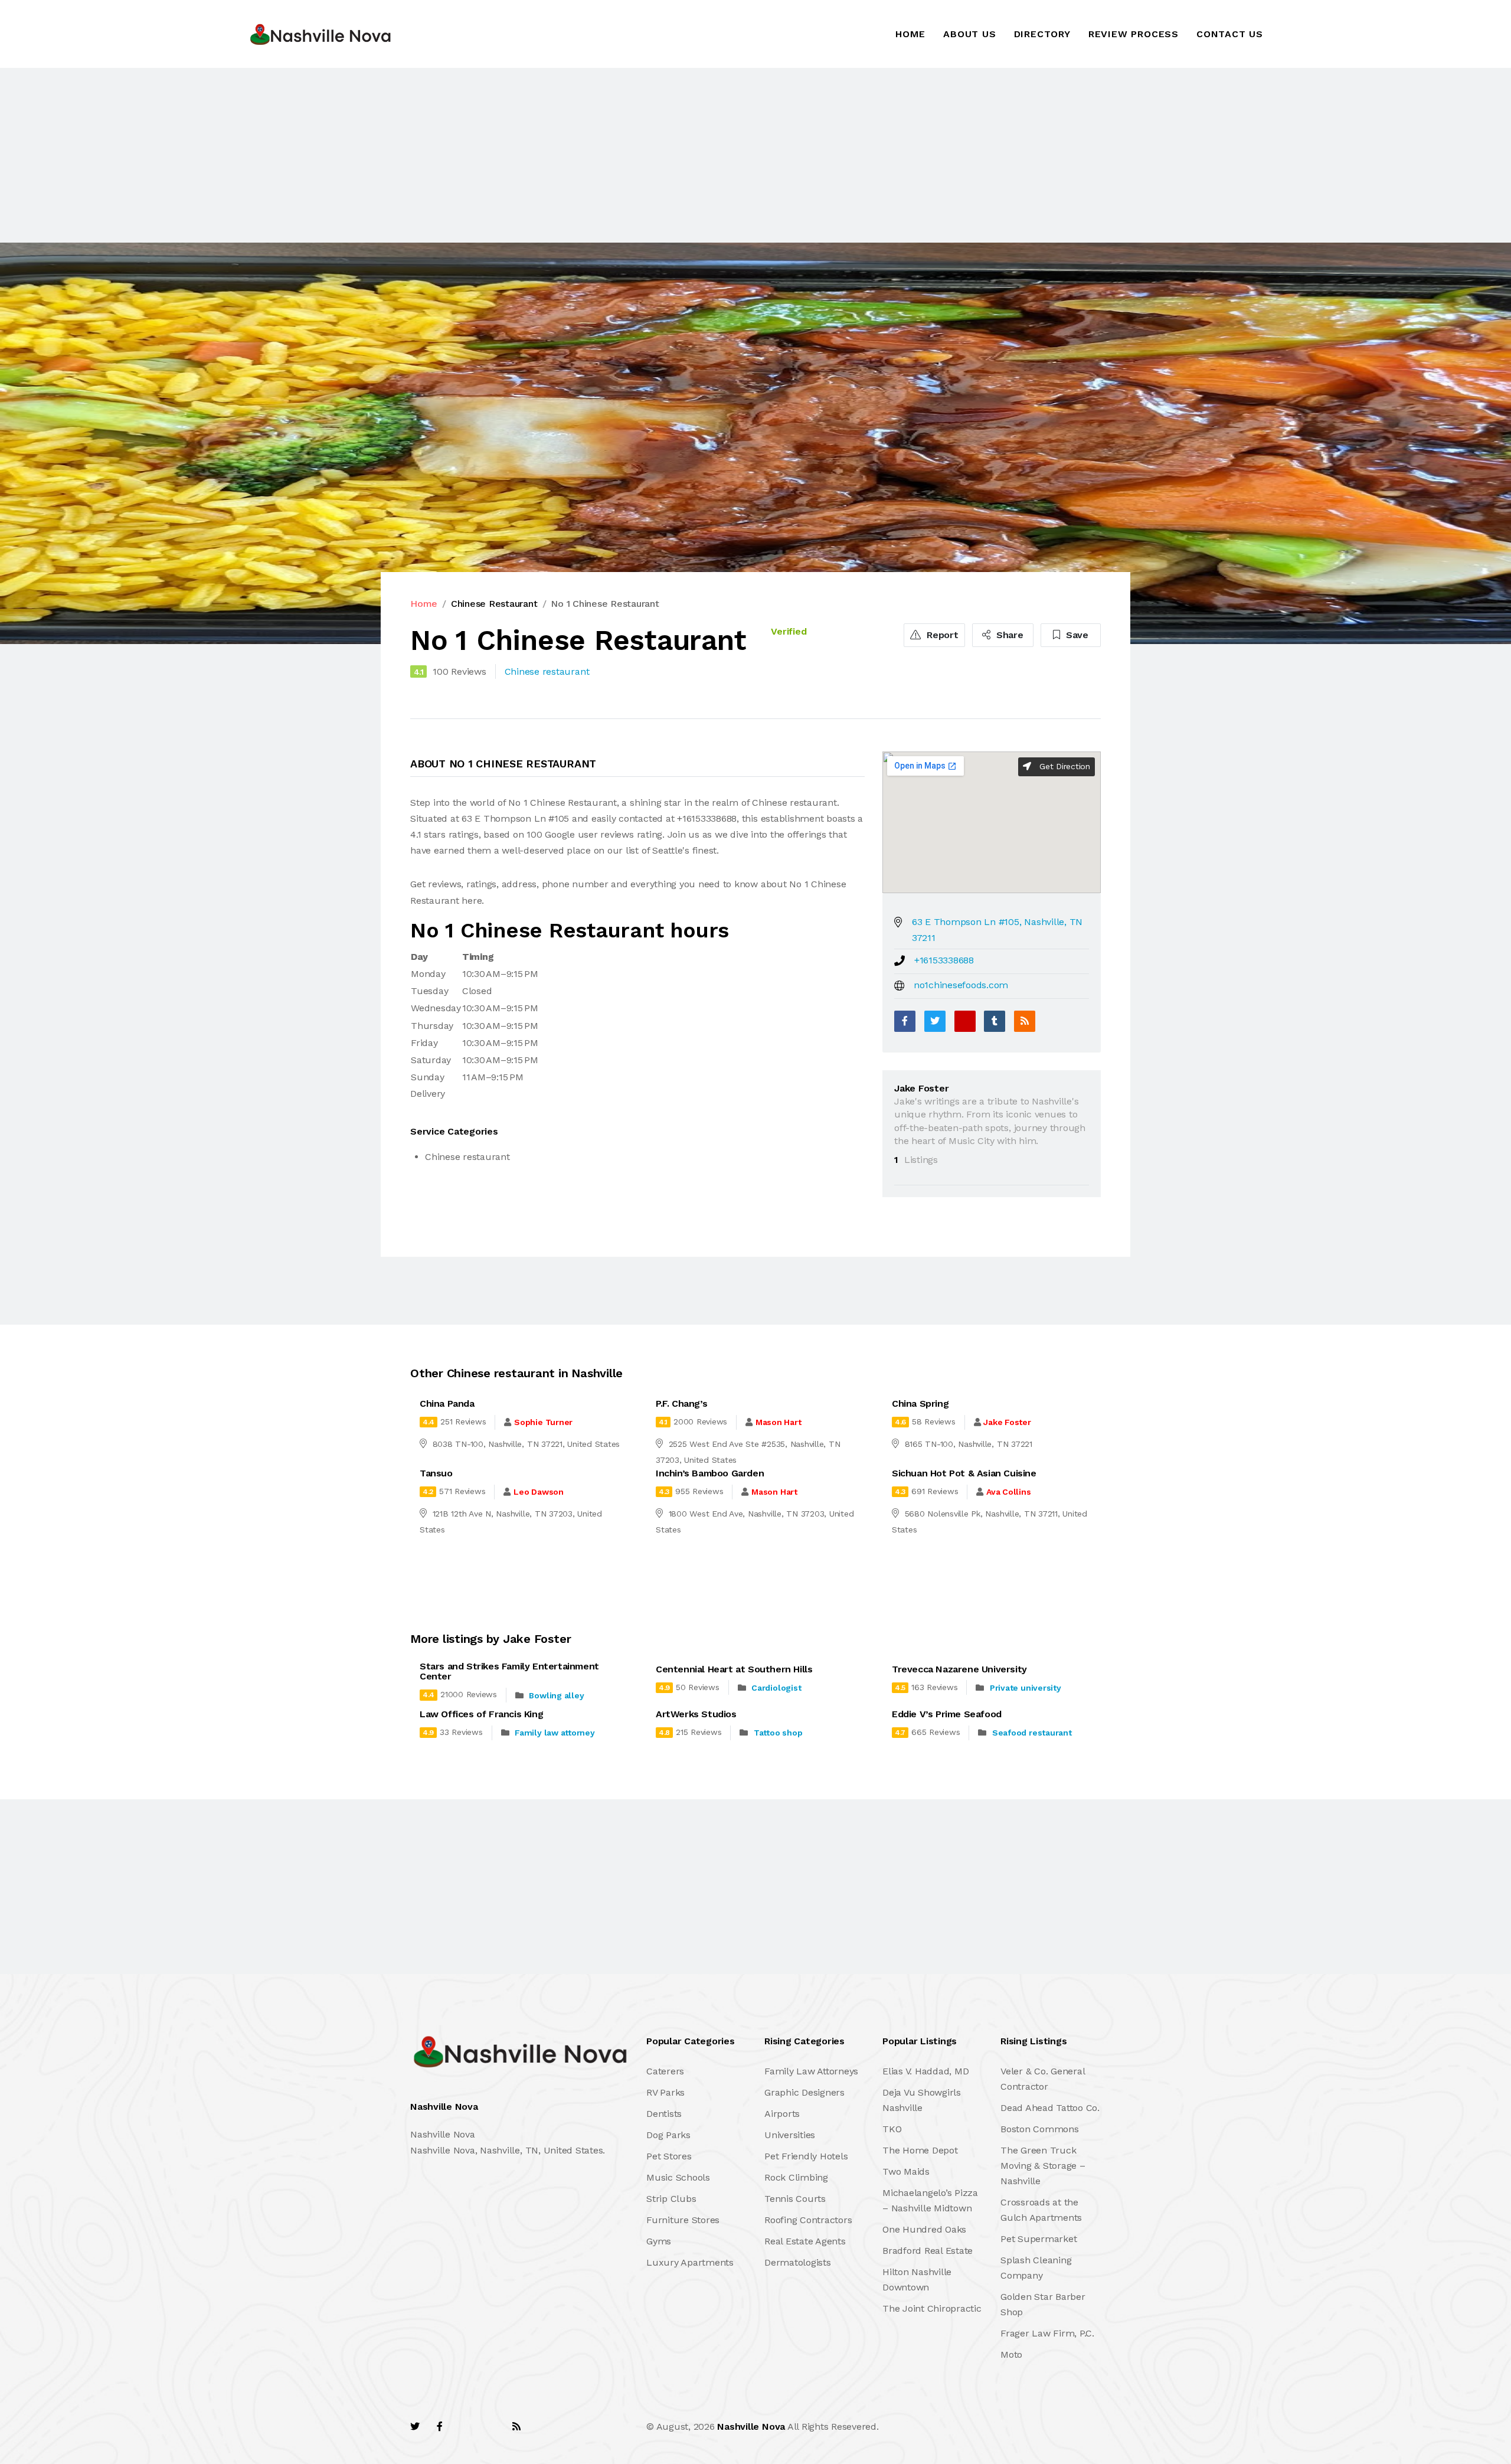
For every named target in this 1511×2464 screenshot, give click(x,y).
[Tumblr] (995, 1021)
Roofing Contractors (808, 2220)
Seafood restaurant (1032, 1733)
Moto (1011, 2354)
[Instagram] (490, 2427)
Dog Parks (668, 2135)
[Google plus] (965, 1021)
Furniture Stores (683, 2220)
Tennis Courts (795, 2199)
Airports (782, 2114)
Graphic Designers (804, 2092)
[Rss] (516, 2427)
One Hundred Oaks (924, 2229)
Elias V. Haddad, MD (925, 2071)
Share (1008, 635)
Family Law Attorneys (811, 2071)
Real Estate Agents (805, 2241)
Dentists (664, 2114)
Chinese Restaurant (494, 604)
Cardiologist (776, 1688)
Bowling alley (556, 1695)
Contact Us (1230, 34)
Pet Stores (669, 2156)
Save (1076, 635)
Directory (1042, 34)
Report (941, 635)
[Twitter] (935, 1021)
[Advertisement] (354, 155)
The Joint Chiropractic (932, 2308)
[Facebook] (905, 1021)
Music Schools (678, 2177)
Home (910, 34)
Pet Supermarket (1039, 2239)
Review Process (1134, 34)
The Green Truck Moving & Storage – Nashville (1043, 2166)
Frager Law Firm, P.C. (1047, 2333)
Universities (790, 2135)
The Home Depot (920, 2150)
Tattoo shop (778, 1733)
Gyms (659, 2241)
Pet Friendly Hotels (806, 2156)
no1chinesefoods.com (961, 985)
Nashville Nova (751, 2427)
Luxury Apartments (690, 2262)
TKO (892, 2129)
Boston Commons (1040, 2129)
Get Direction (1063, 766)
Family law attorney (555, 1733)
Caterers (665, 2071)
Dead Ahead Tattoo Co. (1050, 2108)
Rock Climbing (796, 2177)
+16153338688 (944, 960)
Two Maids (906, 2171)
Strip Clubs (671, 2199)
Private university (1026, 1688)
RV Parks (665, 2092)
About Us (969, 34)
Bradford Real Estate (928, 2251)
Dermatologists (798, 2262)
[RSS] (1025, 1021)
